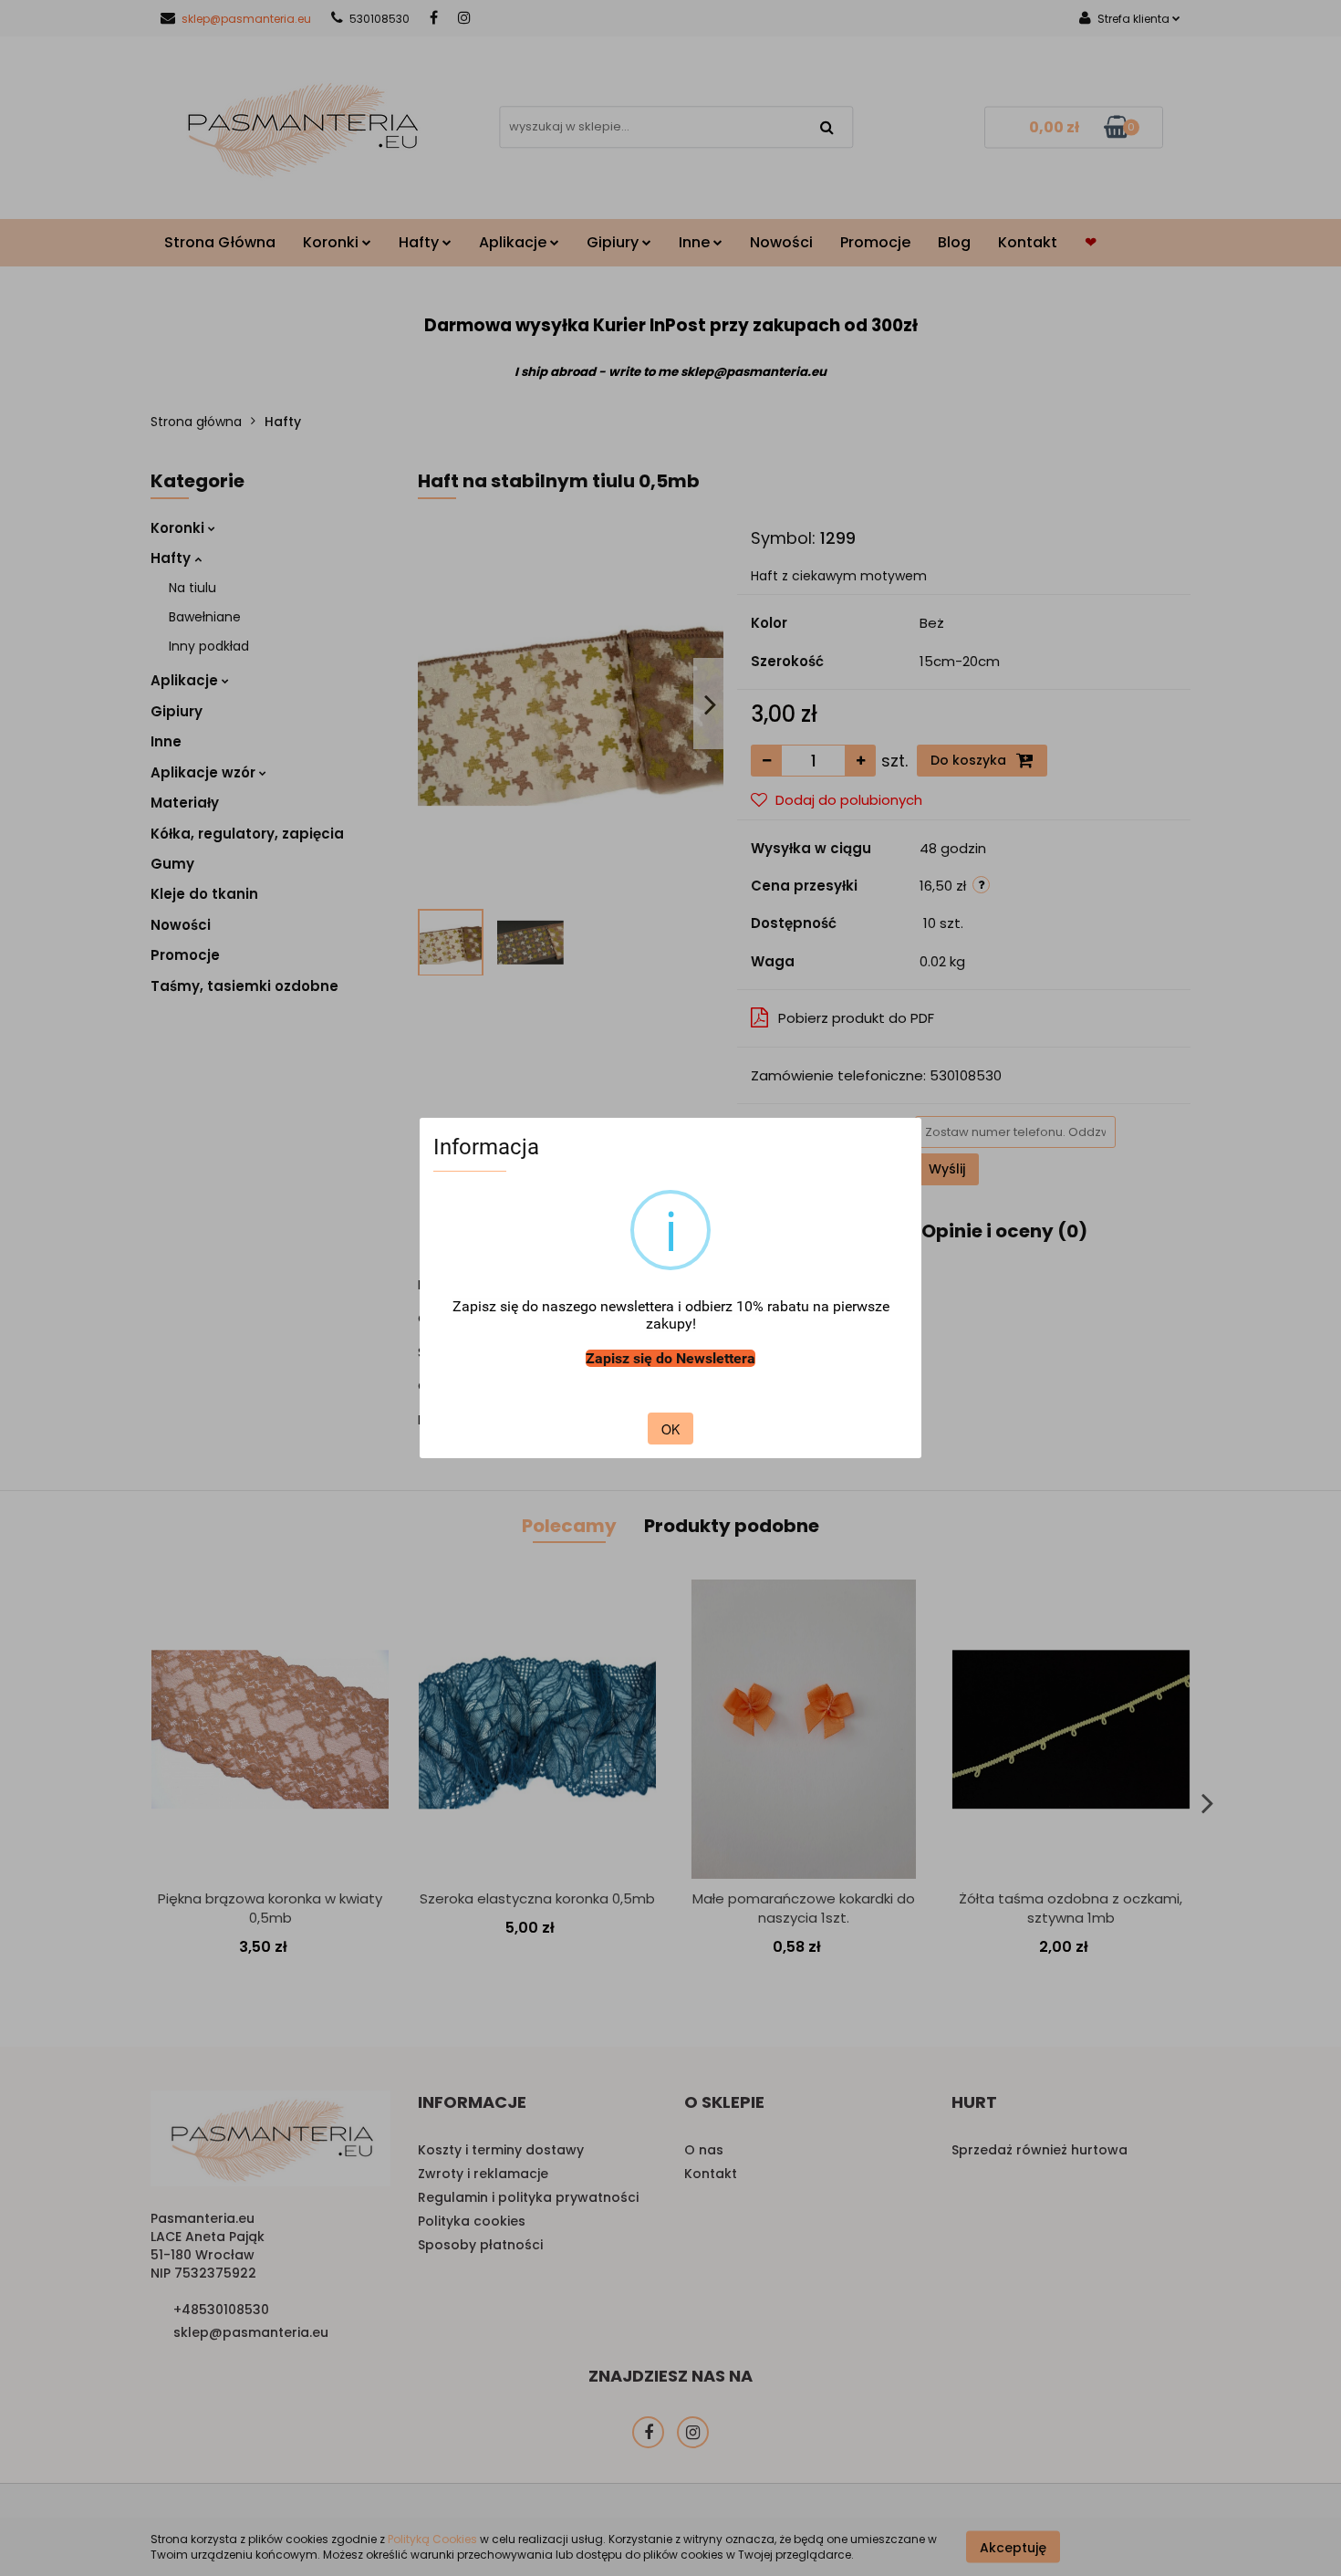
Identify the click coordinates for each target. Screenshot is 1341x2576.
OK (670, 1429)
